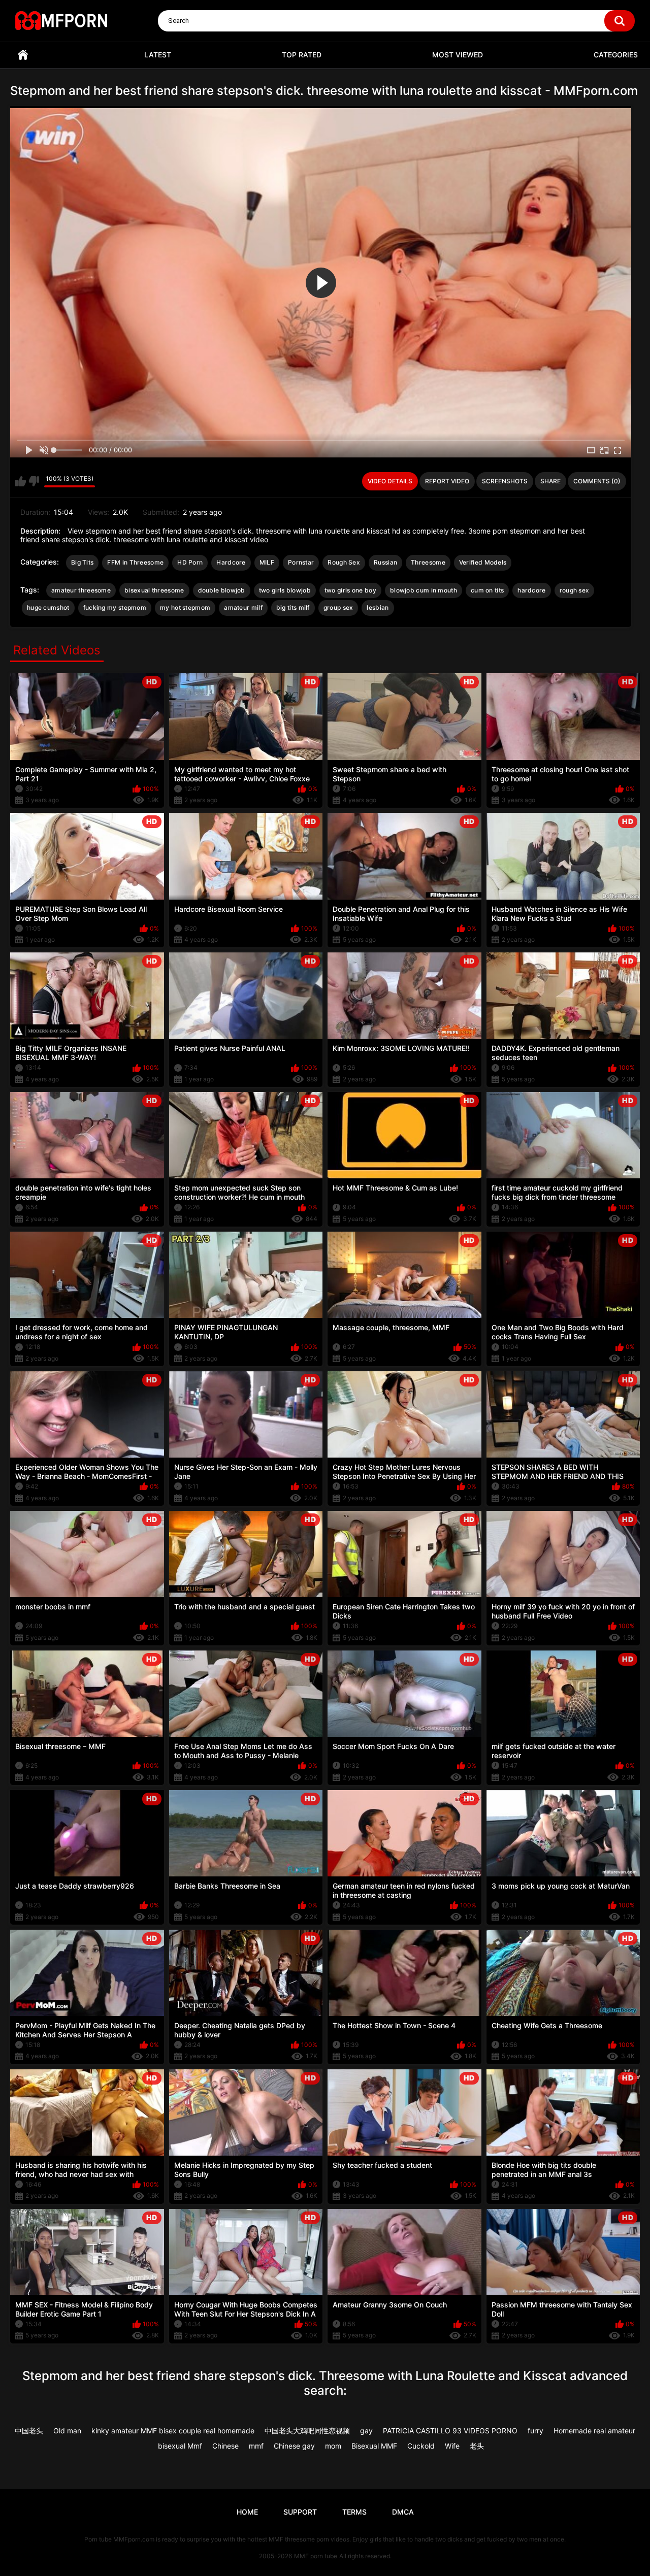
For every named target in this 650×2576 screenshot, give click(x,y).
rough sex (575, 590)
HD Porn (190, 562)
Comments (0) (597, 481)
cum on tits (487, 590)
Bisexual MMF (374, 2446)
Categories (616, 55)
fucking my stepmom (115, 607)
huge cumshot (48, 607)
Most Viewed (458, 55)
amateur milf (243, 607)
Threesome (428, 562)
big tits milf (293, 607)
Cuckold (421, 2446)
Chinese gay (294, 2446)
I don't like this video (34, 481)
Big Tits (82, 562)
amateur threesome (81, 590)
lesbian (378, 607)
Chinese (225, 2446)
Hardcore (231, 562)
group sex (338, 607)
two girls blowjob (285, 590)
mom (333, 2446)
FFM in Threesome (135, 562)
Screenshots (505, 481)
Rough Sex (344, 562)
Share (550, 481)
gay (366, 2431)
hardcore (531, 590)
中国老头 (29, 2431)
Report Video (447, 481)
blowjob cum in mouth (424, 590)
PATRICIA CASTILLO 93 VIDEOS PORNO (450, 2431)
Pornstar (301, 562)
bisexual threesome (154, 590)
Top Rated (302, 55)
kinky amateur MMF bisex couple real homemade (173, 2431)
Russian (385, 562)
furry (535, 2431)
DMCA (403, 2512)
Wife (452, 2446)
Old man (67, 2431)
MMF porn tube (316, 2556)
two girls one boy (350, 590)
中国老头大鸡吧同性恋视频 (307, 2431)
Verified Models (483, 562)
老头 (477, 2446)
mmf (256, 2446)
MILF (267, 562)
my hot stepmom (185, 607)
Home (23, 55)
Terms (354, 2512)
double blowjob (222, 590)
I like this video (21, 481)
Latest (158, 55)
